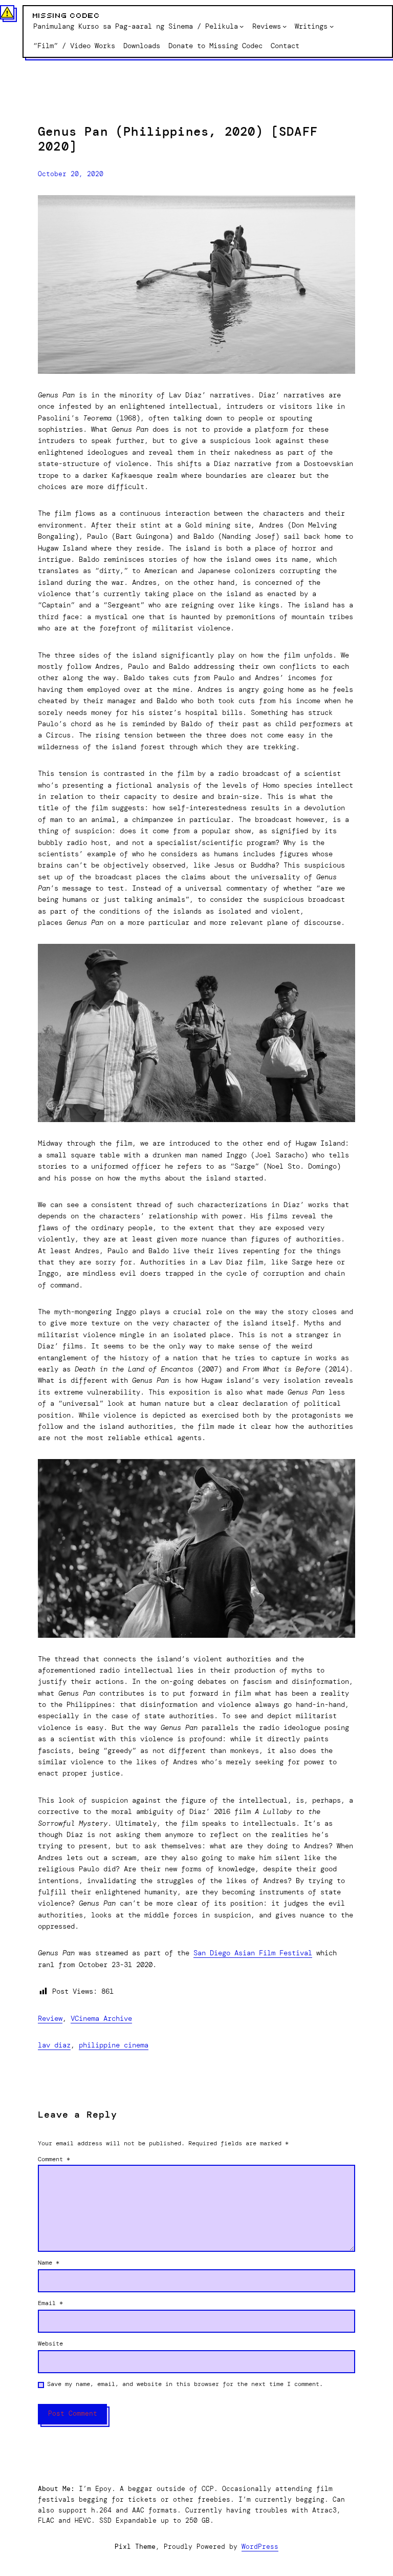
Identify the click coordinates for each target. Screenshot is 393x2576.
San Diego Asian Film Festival (253, 1953)
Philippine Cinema (114, 2045)
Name (49, 2263)
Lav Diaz (54, 2045)
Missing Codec (67, 16)
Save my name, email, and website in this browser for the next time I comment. (185, 2384)
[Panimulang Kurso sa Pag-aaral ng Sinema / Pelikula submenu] (242, 26)
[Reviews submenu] (285, 26)
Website (50, 2343)
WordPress (260, 2547)
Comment (54, 2159)
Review (50, 2018)
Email (50, 2303)
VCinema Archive (101, 2018)
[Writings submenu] (332, 26)
